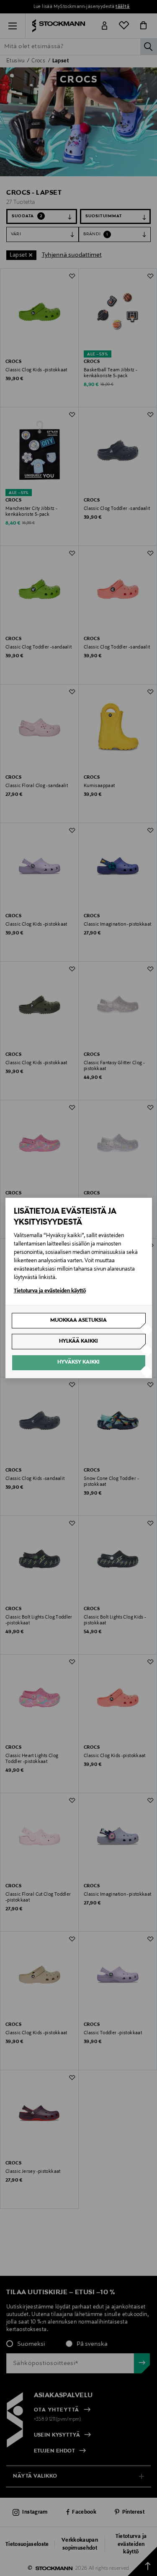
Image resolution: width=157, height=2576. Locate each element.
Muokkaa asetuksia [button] (78, 1320)
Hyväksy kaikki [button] (78, 1362)
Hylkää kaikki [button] (78, 1341)
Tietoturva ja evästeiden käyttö (50, 1291)
